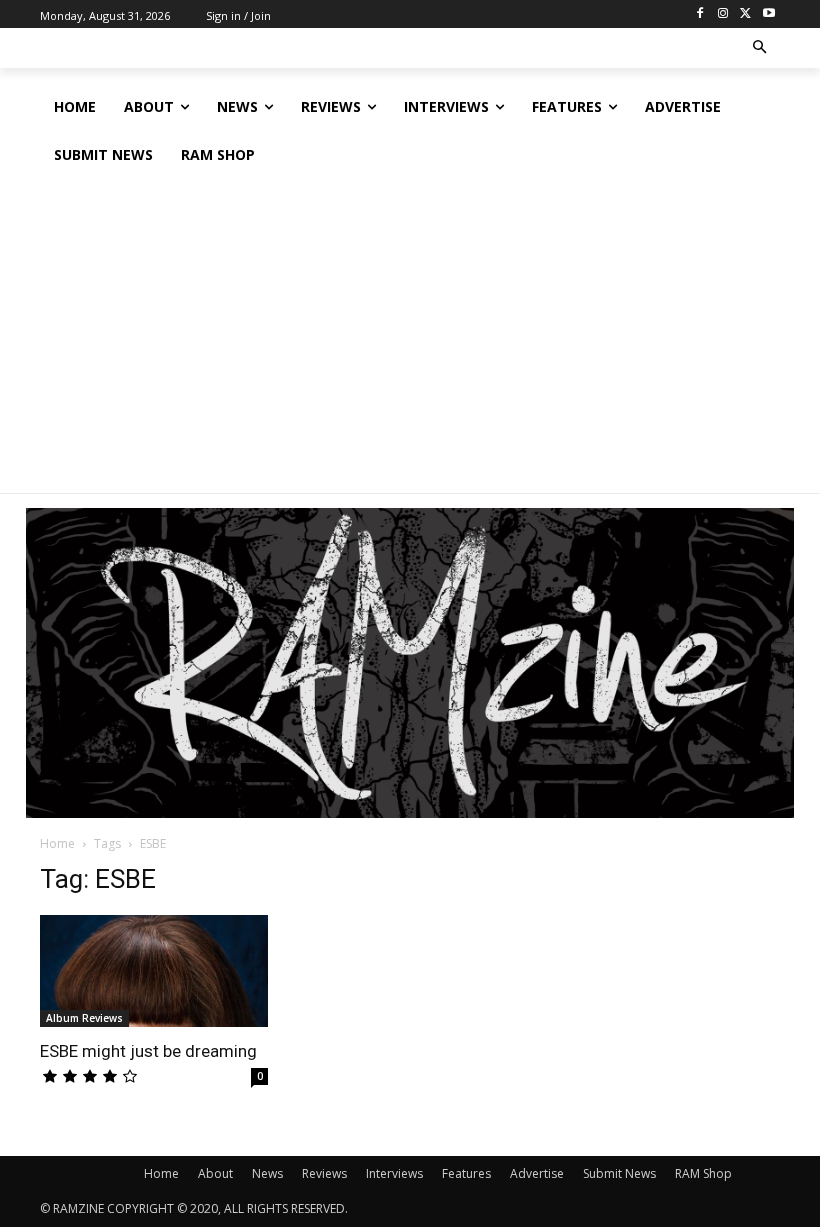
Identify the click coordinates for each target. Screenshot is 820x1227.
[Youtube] (768, 14)
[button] (760, 48)
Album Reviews (84, 1018)
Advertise (537, 1173)
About (215, 1173)
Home (57, 843)
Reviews (324, 1173)
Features (466, 1173)
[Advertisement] (410, 329)
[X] (745, 14)
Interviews (394, 1173)
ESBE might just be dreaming (148, 1051)
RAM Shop (703, 1173)
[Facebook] (700, 14)
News (267, 1173)
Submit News (619, 1173)
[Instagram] (723, 14)
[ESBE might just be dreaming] (154, 971)
